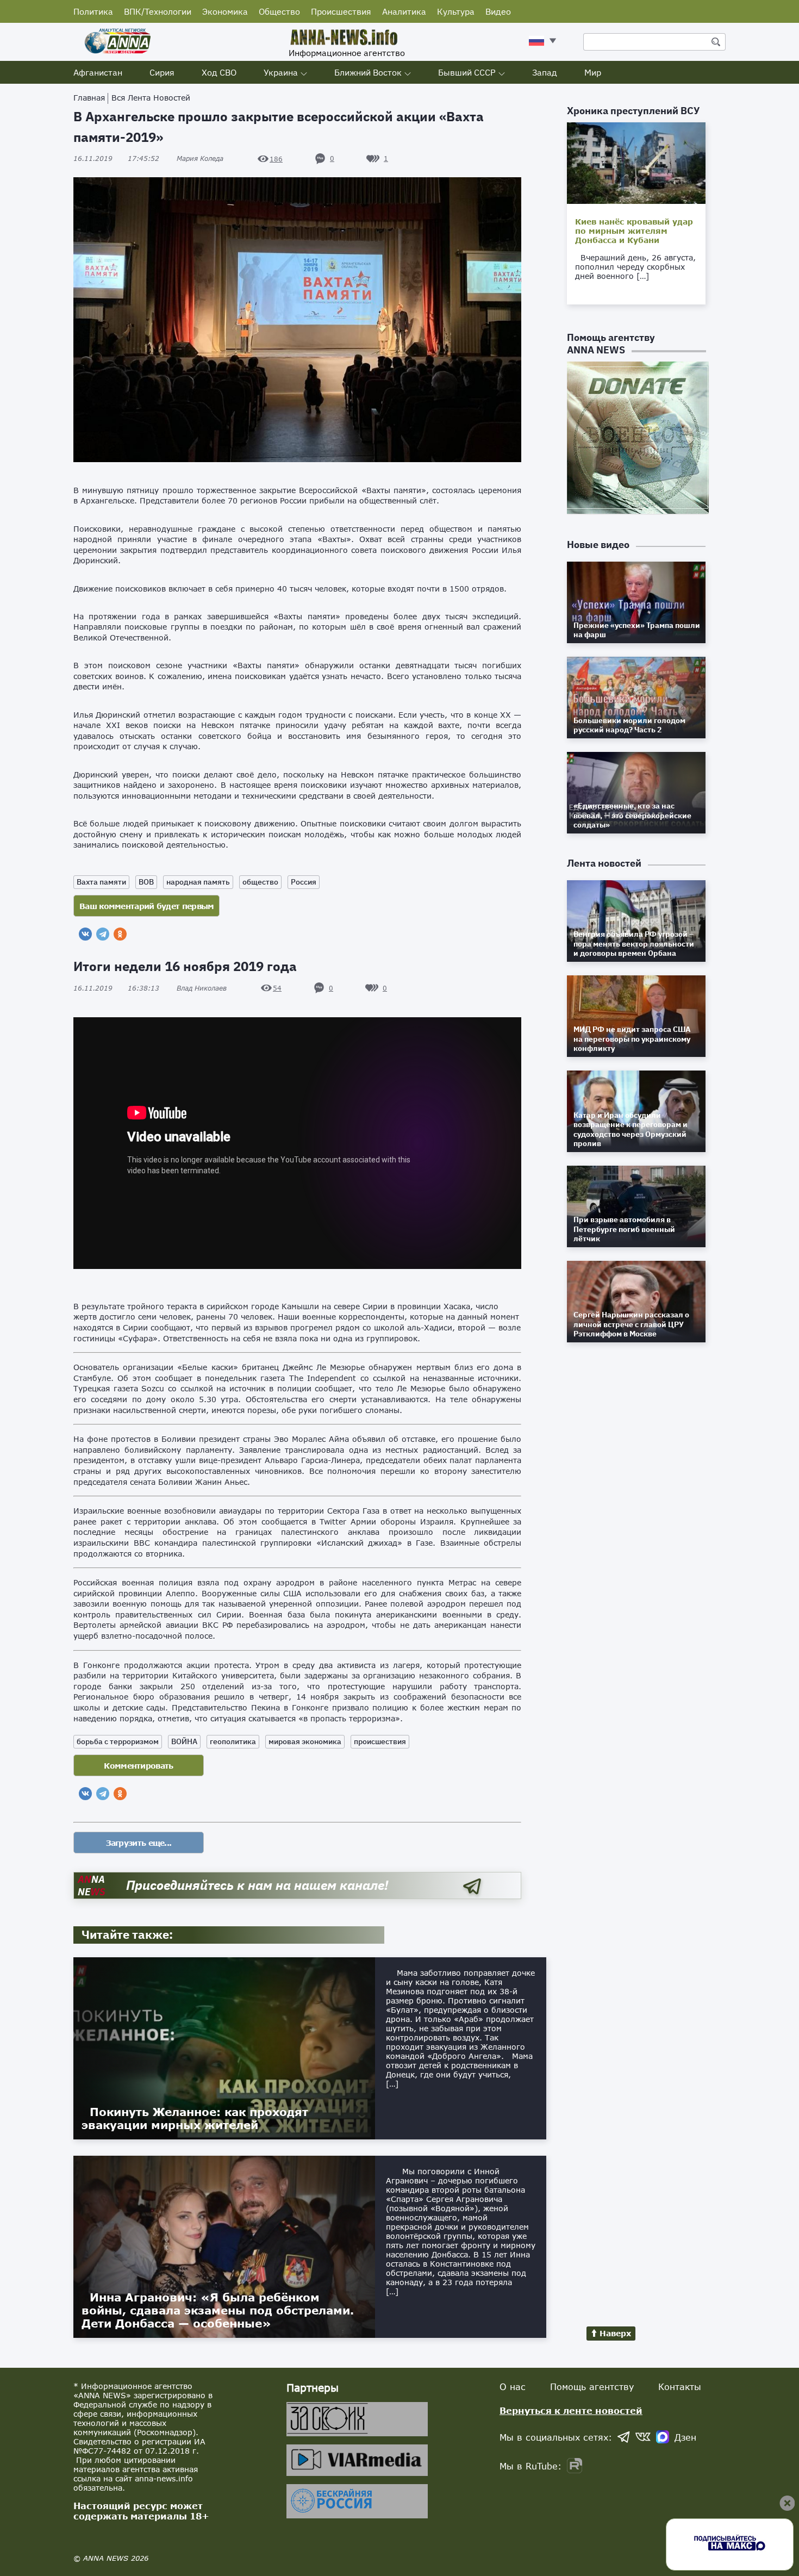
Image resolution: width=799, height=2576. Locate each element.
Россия (304, 882)
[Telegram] (103, 934)
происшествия (380, 1741)
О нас (513, 2387)
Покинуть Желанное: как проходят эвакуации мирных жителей (195, 2118)
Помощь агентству (592, 2387)
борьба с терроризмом (118, 1741)
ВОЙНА (184, 1741)
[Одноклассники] (120, 934)
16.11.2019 (116, 158)
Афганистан (98, 72)
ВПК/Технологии (158, 11)
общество (260, 882)
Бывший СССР (467, 72)
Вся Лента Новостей (151, 98)
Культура (456, 11)
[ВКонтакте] (85, 934)
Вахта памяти (101, 882)
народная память (198, 882)
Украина (281, 72)
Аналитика (404, 11)
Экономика (225, 11)
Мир (593, 72)
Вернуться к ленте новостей (571, 2410)
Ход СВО (219, 72)
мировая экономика (305, 1741)
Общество (279, 11)
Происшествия (341, 11)
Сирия (162, 72)
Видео (498, 11)
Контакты (680, 2387)
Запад (545, 72)
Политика (93, 11)
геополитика (233, 1741)
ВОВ (146, 882)
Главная (89, 98)
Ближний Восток (368, 72)
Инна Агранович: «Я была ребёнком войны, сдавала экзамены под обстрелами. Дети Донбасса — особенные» (218, 2310)
